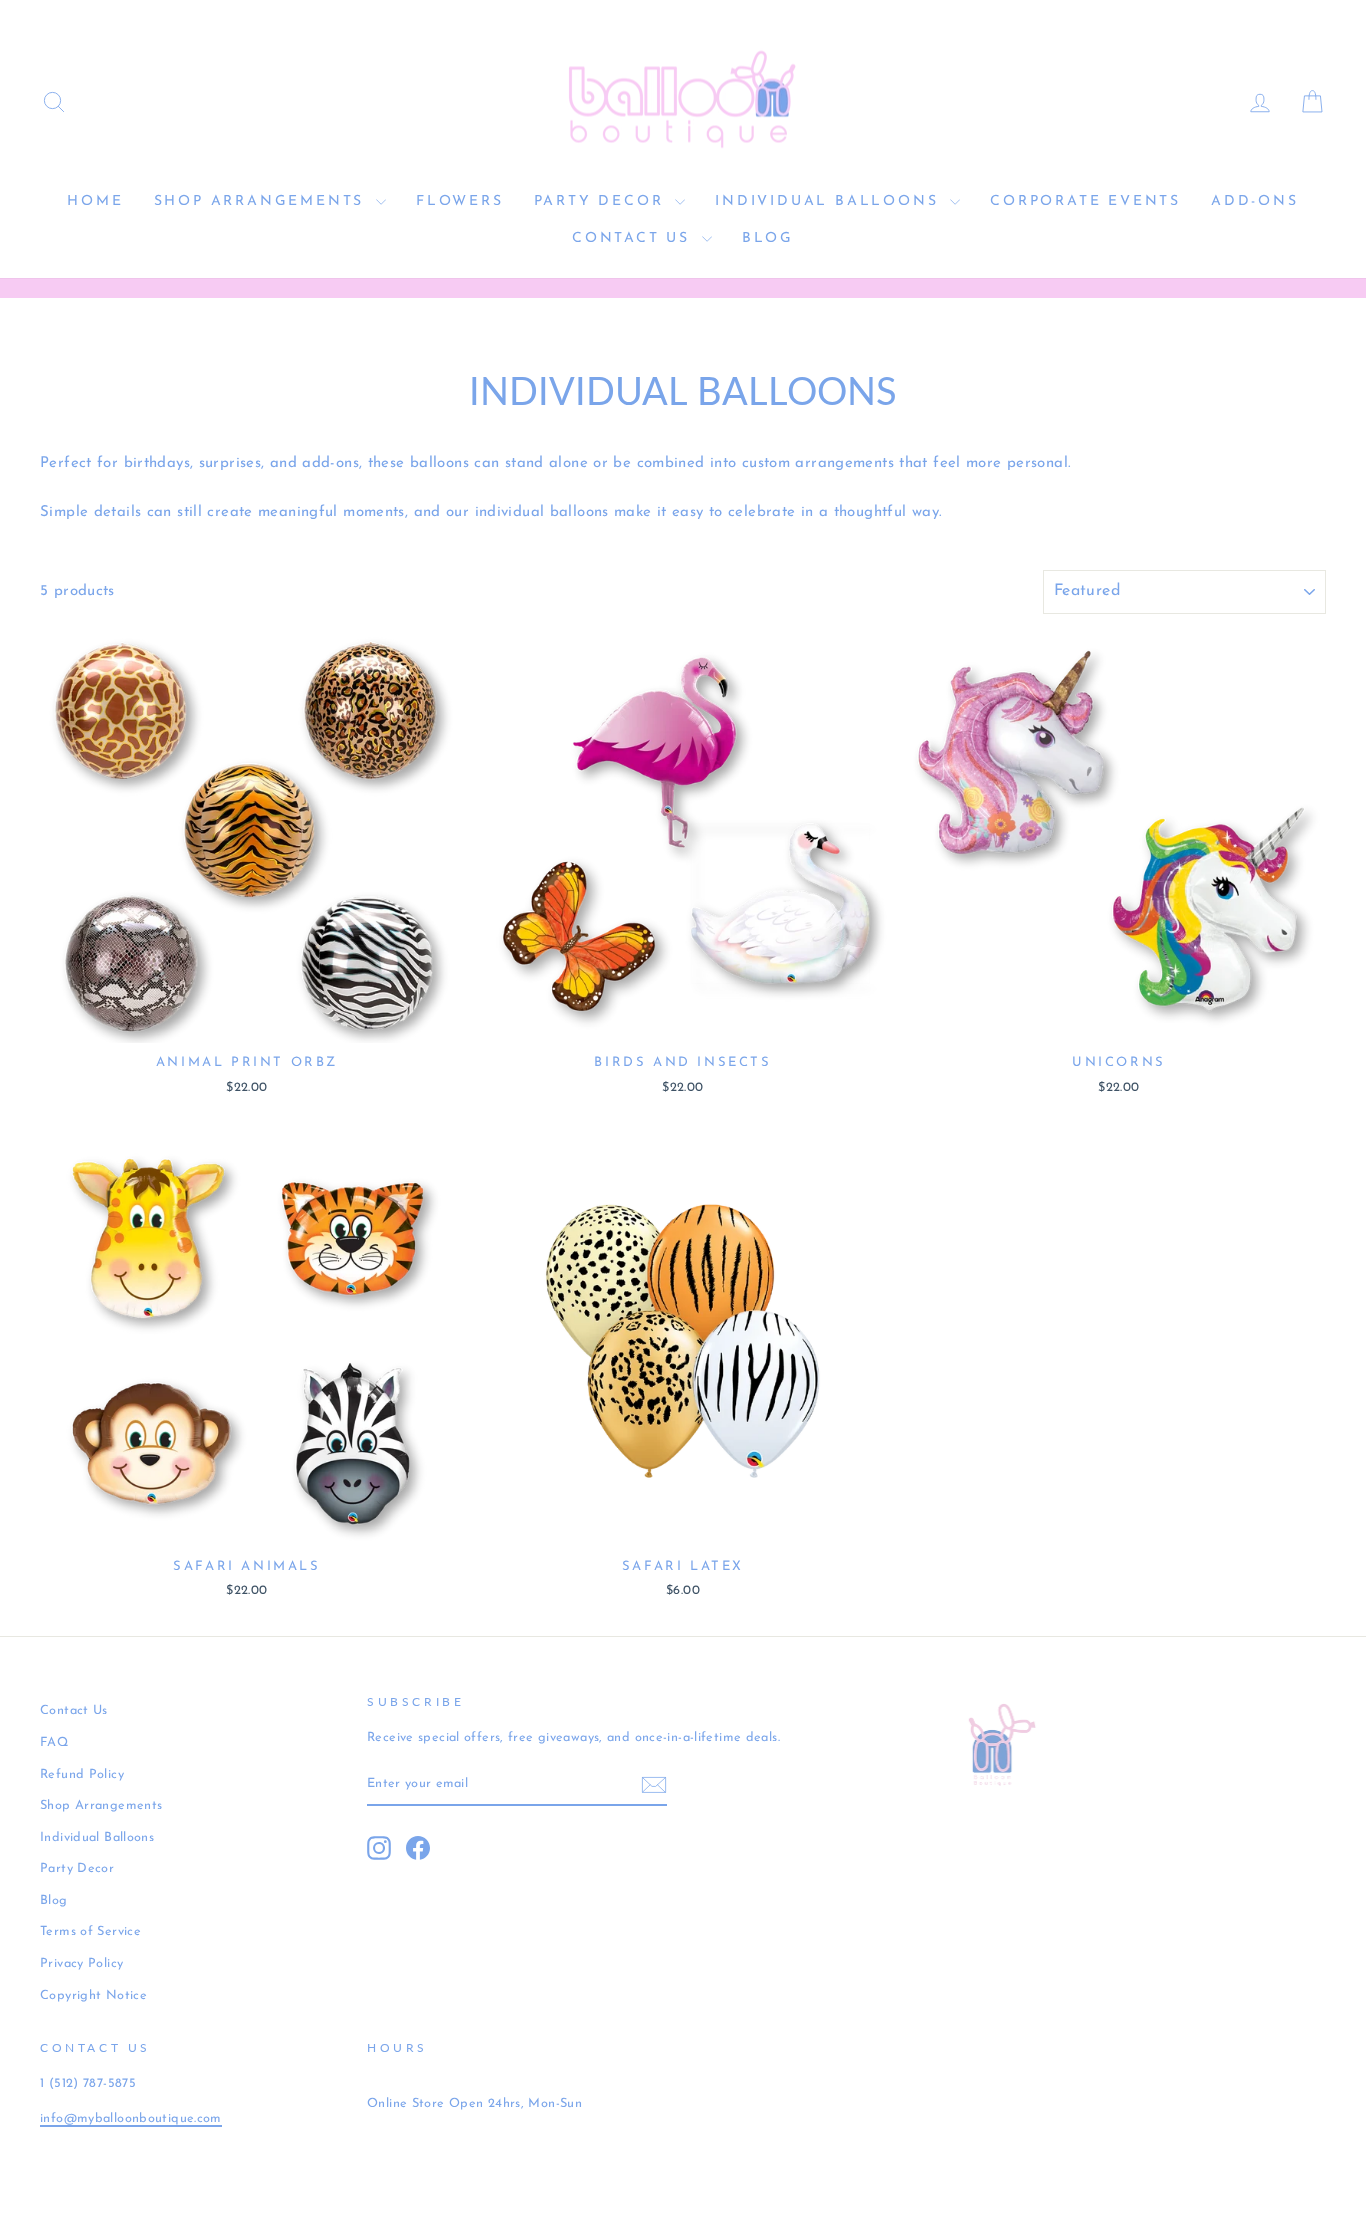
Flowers (460, 201)
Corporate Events (1085, 201)
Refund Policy (82, 1774)
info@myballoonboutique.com (131, 2118)
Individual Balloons (830, 201)
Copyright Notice (93, 1995)
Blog (768, 238)
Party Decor (602, 201)
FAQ (54, 1742)
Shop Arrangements (262, 201)
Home (95, 201)
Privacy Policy (81, 1963)
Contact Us (634, 238)
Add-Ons (1255, 201)
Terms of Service (90, 1931)
